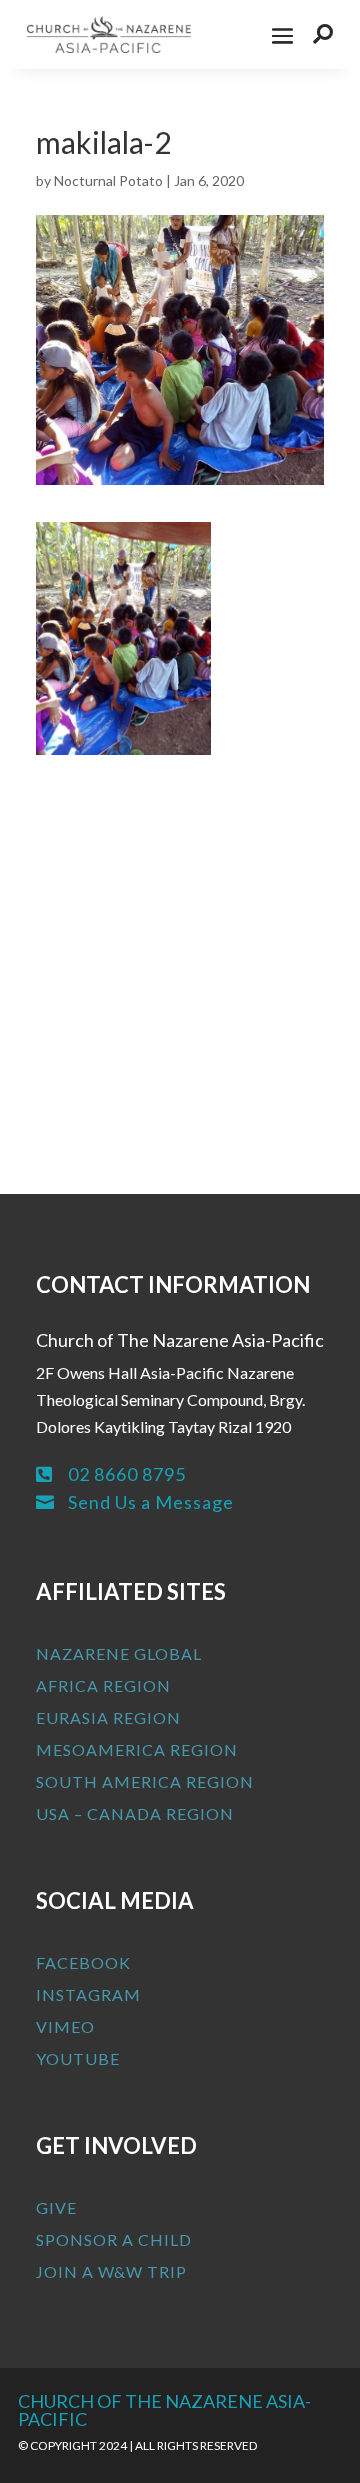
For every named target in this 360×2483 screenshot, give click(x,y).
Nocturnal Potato (108, 180)
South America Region (145, 1781)
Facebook (83, 1962)
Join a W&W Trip (111, 2271)
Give (56, 2207)
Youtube (78, 2058)
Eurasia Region (108, 1717)
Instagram (88, 1994)
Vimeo (65, 2026)
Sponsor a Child (114, 2239)
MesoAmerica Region (137, 1749)
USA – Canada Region (135, 1813)
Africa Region (103, 1685)
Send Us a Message (151, 1502)
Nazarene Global (119, 1653)
